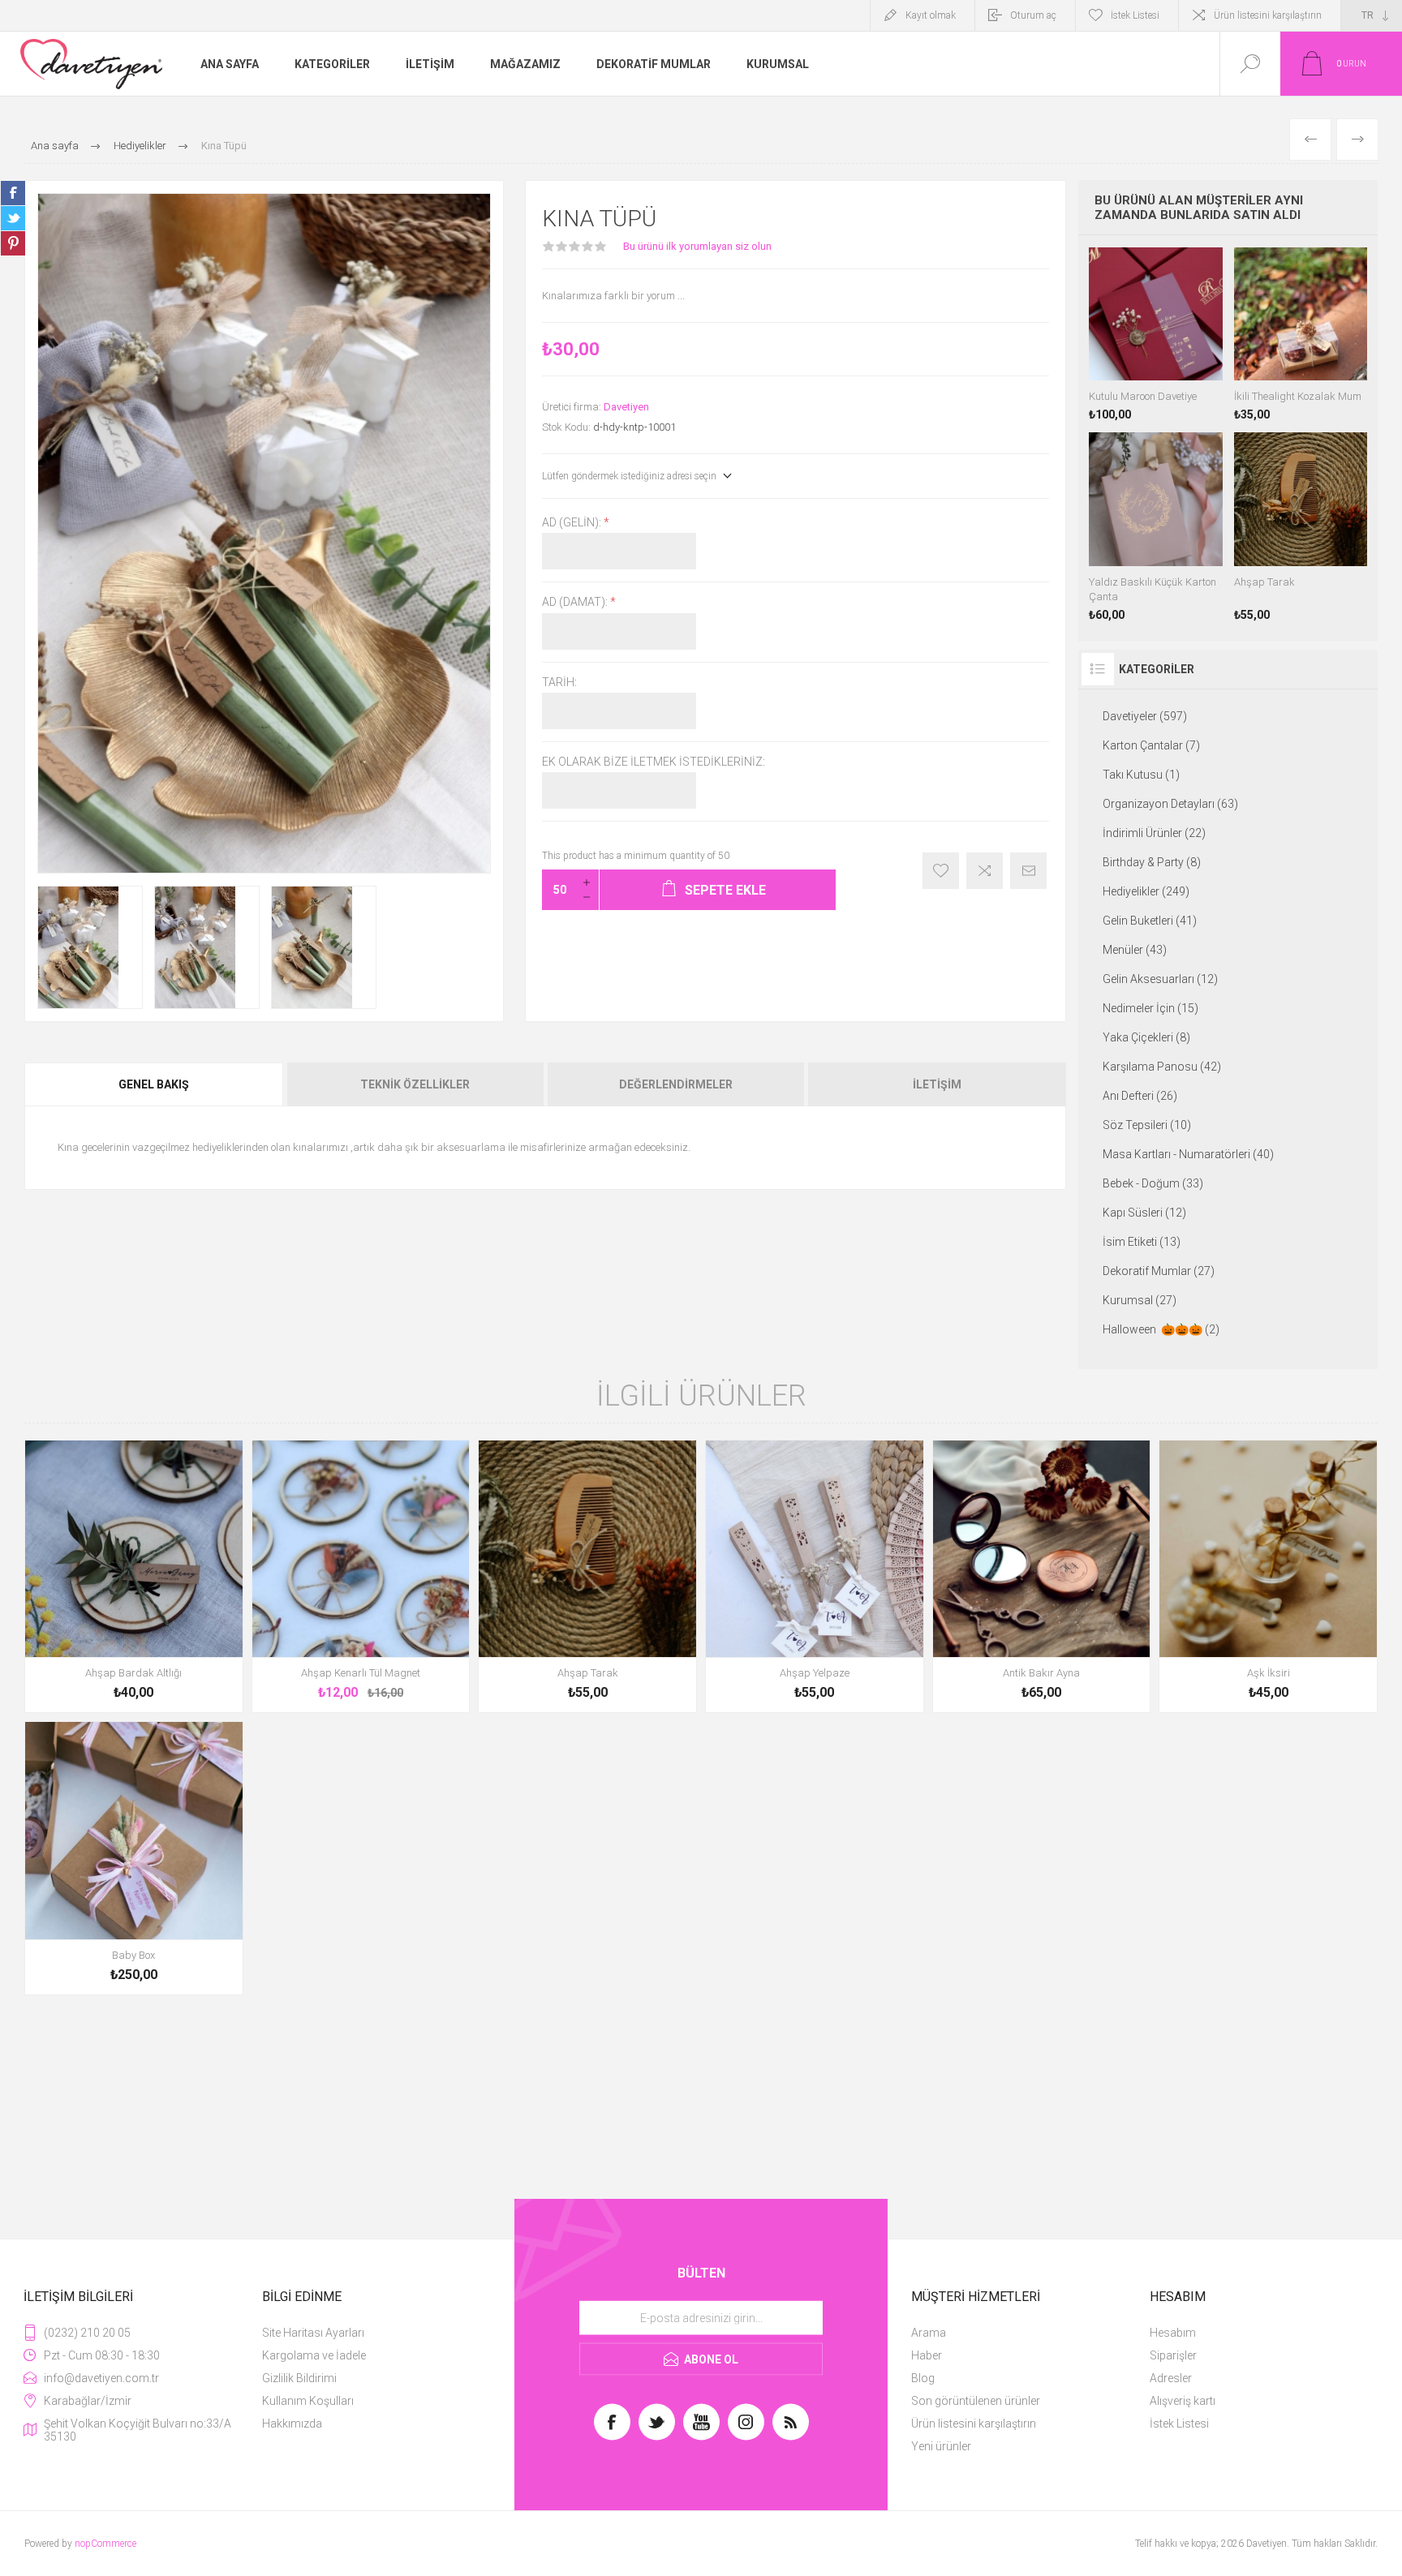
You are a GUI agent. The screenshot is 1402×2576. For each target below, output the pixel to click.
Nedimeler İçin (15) (1150, 1008)
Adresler (1171, 2378)
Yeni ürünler (941, 2446)
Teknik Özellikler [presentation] (415, 1084)
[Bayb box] (134, 1858)
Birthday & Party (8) (1152, 862)
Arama (929, 2333)
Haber (927, 2355)
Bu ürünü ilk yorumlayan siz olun (697, 246)
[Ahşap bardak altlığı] (134, 1577)
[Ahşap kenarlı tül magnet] (361, 1577)
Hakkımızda (292, 2424)
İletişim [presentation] (937, 1084)
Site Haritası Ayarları (313, 2333)
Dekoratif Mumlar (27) (1159, 1271)
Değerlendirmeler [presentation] (676, 1084)
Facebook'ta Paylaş (13, 193)
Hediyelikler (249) (1146, 891)
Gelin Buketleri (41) (1150, 921)
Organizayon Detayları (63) (1170, 804)
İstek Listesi (1179, 2424)
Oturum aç (1033, 15)
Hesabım (1173, 2333)
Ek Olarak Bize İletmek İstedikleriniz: (654, 762)
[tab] (155, 1084)
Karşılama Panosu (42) (1162, 1067)
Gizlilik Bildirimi (299, 2378)
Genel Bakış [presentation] (154, 1084)
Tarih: (559, 682)
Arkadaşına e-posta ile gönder (1028, 871)
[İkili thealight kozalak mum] (1301, 334)
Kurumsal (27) (1140, 1300)
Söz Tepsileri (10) (1147, 1125)
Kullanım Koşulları (308, 2401)
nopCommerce (105, 2544)
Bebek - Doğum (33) (1153, 1183)
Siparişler (1173, 2355)
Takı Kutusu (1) (1141, 775)
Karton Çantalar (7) (1151, 745)
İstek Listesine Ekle (941, 871)
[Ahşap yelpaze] (815, 1577)
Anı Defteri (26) (1140, 1096)
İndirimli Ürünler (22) (1154, 833)
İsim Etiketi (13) (1142, 1242)
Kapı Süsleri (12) (1144, 1213)
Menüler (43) (1135, 950)
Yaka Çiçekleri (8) (1146, 1037)
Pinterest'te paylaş (13, 243)
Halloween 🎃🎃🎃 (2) (1161, 1329)
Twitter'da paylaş (13, 218)
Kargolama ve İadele (314, 2355)
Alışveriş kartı (1183, 2401)
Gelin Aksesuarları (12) (1160, 979)
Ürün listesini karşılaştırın (1268, 15)
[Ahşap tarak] (1301, 526)
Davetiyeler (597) (1145, 716)
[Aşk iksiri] (1268, 1577)
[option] (90, 947)
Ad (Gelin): (573, 522)
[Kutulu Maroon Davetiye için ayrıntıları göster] (1155, 334)
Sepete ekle (115, 1669)
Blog (923, 2378)
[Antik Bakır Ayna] (1042, 1577)
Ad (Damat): (576, 603)
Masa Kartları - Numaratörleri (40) (1188, 1154)
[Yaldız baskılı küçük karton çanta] (1155, 526)
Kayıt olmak (931, 15)
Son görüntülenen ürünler (976, 2401)
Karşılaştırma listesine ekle (985, 871)
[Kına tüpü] (90, 947)
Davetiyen (626, 407)
